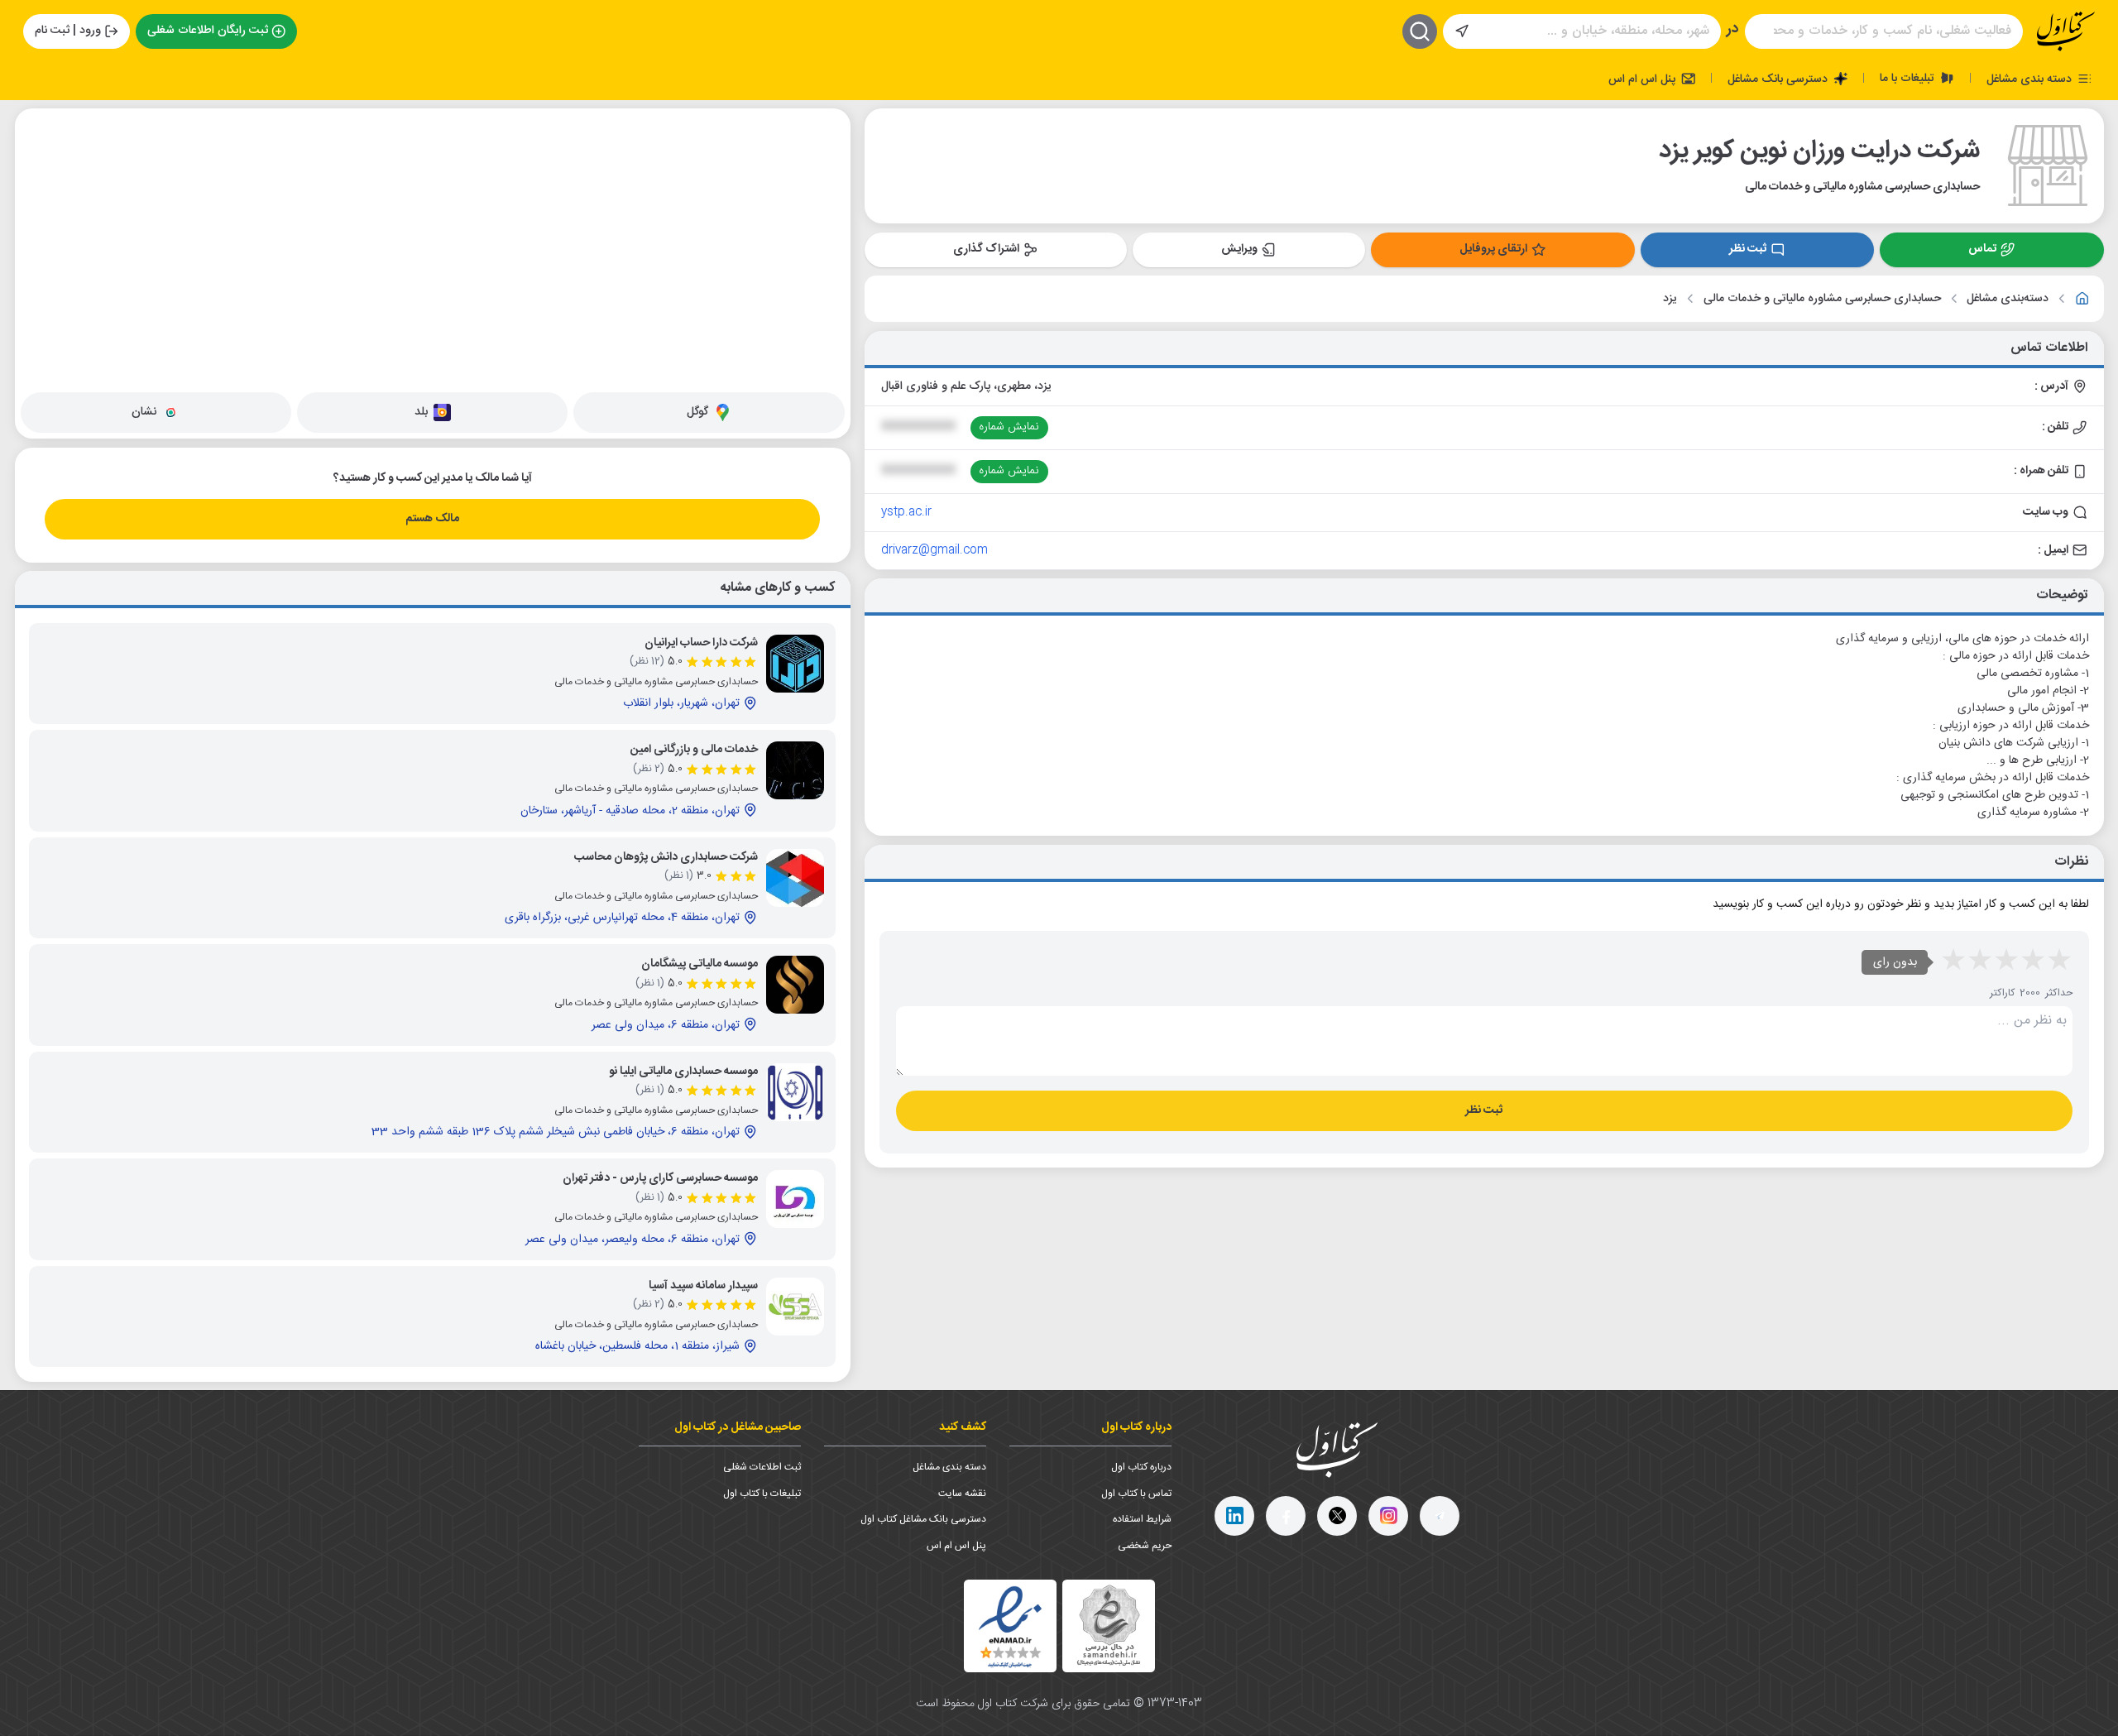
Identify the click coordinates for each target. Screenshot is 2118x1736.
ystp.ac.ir (906, 512)
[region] (433, 247)
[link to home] (2082, 299)
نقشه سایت (962, 1494)
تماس (1982, 249)
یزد (1670, 299)
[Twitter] (1337, 1516)
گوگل (697, 412)
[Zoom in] (41, 133)
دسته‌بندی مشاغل (2008, 299)
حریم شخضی (1145, 1546)
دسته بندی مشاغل (2031, 79)
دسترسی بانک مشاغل (1779, 79)
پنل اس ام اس (1644, 79)
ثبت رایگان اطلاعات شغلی (208, 31)
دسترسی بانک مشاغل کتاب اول (923, 1519)
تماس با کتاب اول (1136, 1494)
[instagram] (1388, 1516)
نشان (144, 412)
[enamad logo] (1010, 1626)
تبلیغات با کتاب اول (762, 1494)
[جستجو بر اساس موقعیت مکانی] (1462, 31)
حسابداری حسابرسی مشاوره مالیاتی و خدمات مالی (1822, 299)
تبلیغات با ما (1909, 78)
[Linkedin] (1234, 1516)
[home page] (2066, 31)
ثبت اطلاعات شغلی (762, 1467)
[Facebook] (1286, 1516)
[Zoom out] (41, 166)
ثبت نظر (1748, 249)
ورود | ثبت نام (68, 31)
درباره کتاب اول (1141, 1467)
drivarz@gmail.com (934, 550)
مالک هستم (432, 519)
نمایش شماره (1009, 427)
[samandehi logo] (1109, 1626)
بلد (421, 412)
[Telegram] (1440, 1516)
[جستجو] (1420, 31)
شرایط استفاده (1142, 1519)
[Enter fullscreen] (41, 208)
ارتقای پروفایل (1493, 249)
